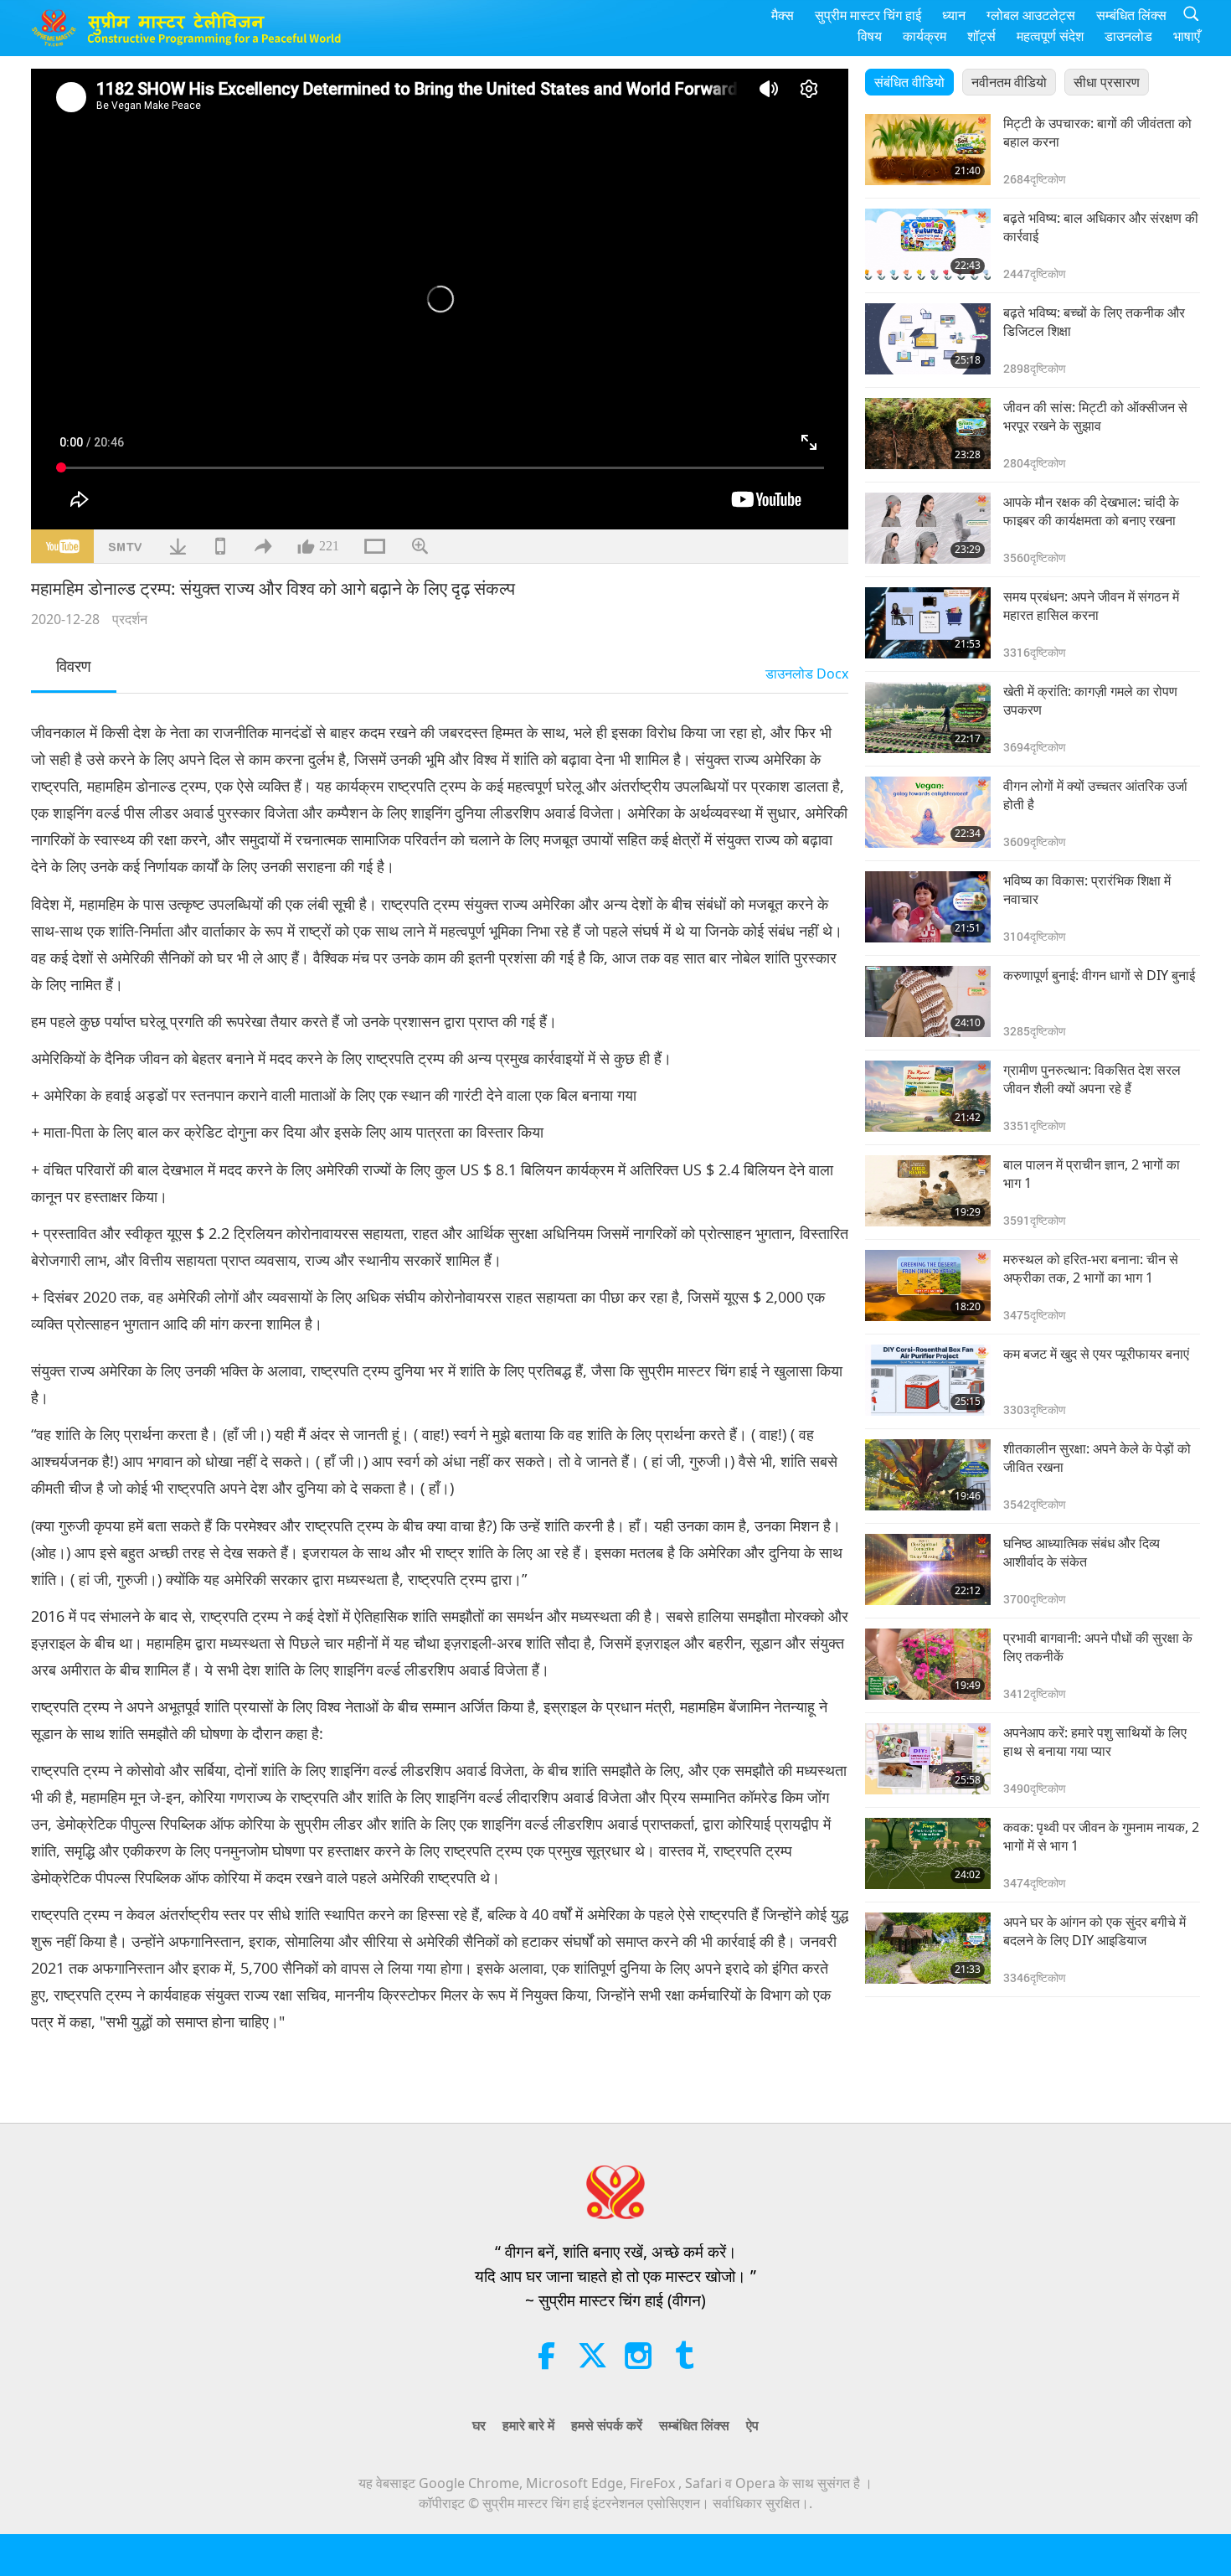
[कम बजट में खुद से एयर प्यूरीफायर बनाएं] (928, 1380)
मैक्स (783, 15)
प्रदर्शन (130, 619)
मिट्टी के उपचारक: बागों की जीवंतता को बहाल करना (1097, 132)
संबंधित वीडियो (909, 82)
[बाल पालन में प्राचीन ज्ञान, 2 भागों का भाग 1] (928, 1191)
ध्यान (954, 15)
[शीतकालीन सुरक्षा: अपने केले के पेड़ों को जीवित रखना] (928, 1475)
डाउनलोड (1128, 36)
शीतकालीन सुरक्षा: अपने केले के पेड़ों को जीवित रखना (1097, 1458)
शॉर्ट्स (981, 36)
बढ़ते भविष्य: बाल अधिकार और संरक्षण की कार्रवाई (1101, 227)
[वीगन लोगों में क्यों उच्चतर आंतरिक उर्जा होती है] (928, 812)
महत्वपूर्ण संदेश (1050, 36)
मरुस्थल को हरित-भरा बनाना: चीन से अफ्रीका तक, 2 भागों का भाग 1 (1091, 1268)
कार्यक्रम (925, 36)
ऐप (752, 2425)
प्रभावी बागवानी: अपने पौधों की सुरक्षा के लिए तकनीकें (1098, 1647)
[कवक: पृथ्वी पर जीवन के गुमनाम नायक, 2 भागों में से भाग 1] (928, 1853)
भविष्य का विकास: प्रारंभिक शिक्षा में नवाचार (1087, 890)
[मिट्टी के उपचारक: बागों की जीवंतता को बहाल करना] (928, 150)
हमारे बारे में (528, 2425)
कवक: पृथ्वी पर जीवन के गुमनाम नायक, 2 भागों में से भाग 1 (1101, 1836)
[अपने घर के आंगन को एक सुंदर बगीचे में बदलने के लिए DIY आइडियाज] (928, 1948)
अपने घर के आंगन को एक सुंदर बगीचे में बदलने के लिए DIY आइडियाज (1095, 1931)
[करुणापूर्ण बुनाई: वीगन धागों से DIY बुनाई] (928, 1001)
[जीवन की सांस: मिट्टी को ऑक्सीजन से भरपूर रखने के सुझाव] (928, 434)
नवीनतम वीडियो (1009, 82)
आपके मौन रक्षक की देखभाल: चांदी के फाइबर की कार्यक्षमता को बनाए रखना (1091, 511)
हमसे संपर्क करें (607, 2425)
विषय (870, 36)
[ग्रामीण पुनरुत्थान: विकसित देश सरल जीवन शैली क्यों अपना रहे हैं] (928, 1096)
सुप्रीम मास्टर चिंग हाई (868, 15)
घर (479, 2425)
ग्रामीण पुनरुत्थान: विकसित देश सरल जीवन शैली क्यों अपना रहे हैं (1092, 1079)
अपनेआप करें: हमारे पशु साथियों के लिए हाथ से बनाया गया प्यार (1095, 1742)
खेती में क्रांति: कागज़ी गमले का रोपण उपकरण (1090, 700)
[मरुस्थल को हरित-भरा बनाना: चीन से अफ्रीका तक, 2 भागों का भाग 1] (928, 1285)
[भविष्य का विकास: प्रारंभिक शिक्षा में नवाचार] (928, 907)
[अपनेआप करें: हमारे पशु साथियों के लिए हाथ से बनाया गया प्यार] (928, 1759)
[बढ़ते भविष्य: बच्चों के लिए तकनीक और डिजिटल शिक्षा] (928, 339)
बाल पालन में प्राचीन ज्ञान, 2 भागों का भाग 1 (1092, 1174)
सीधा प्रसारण (1107, 82)
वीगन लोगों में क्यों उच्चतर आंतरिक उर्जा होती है (1095, 795)
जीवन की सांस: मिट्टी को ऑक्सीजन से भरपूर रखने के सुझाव (1095, 416)
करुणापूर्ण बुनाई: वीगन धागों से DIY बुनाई (1099, 975)
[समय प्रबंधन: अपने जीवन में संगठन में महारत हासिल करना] (928, 623)
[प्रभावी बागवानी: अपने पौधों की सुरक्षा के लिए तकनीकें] (928, 1664)
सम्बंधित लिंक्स (1131, 15)
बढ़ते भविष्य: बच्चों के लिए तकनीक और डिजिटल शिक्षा (1094, 322)
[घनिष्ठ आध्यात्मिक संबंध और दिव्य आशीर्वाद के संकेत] (928, 1569)
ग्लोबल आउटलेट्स (1031, 15)
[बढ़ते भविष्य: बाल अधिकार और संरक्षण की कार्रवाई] (928, 244)
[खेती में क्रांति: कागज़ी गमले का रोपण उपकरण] (928, 718)
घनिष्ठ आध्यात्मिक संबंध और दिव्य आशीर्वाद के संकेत (1082, 1552)
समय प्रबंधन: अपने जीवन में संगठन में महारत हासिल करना (1091, 606)
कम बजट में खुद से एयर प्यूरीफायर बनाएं (1096, 1354)
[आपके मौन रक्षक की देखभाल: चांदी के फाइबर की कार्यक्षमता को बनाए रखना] (928, 528)
